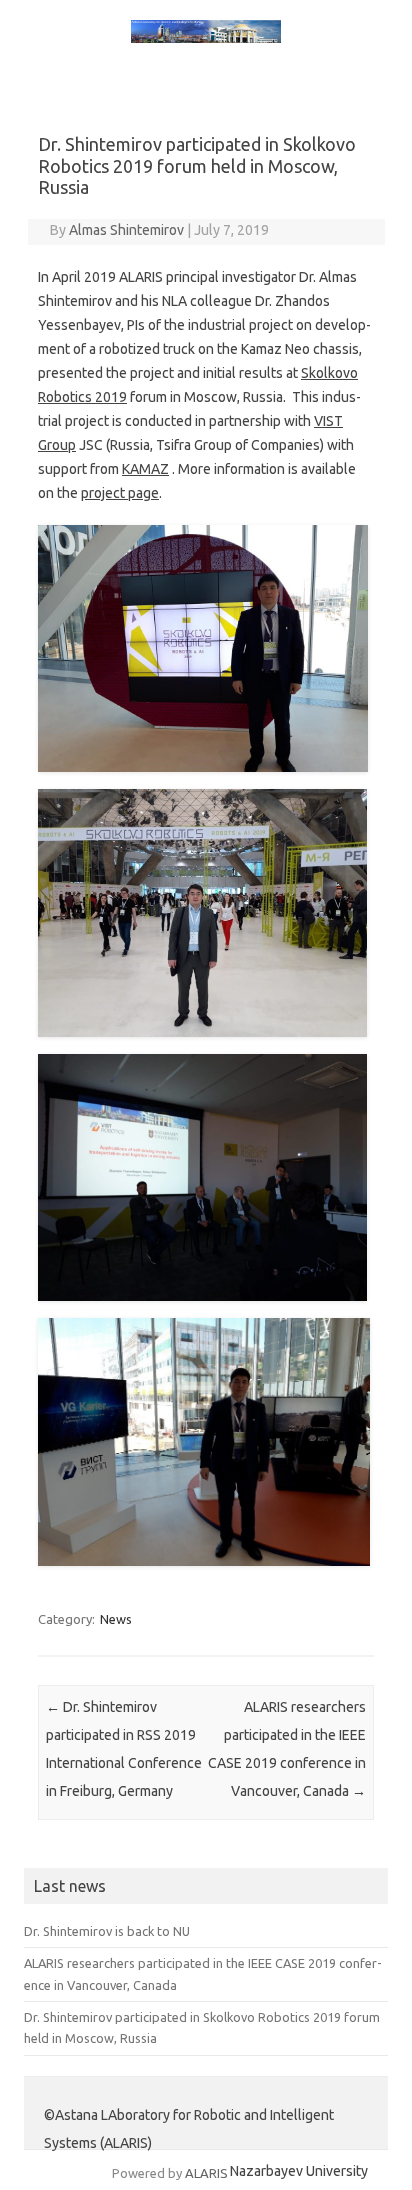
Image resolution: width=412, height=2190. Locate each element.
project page (120, 493)
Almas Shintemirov (126, 230)
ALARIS (206, 2173)
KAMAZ (145, 469)
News (116, 1619)
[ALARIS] (206, 38)
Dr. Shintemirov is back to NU (107, 1931)
